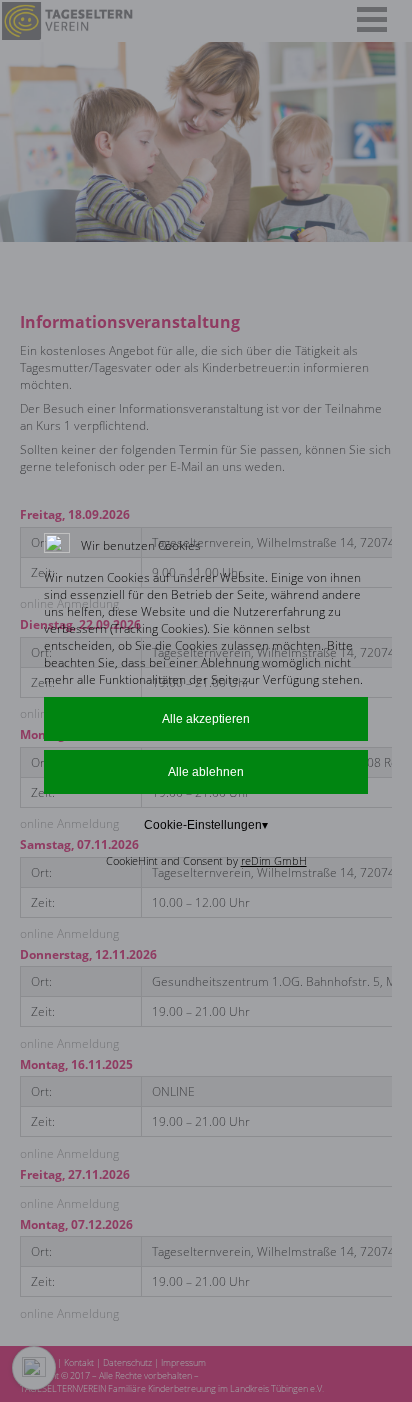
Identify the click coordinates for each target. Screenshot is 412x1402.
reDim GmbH (274, 860)
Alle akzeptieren (206, 719)
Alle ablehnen (206, 772)
